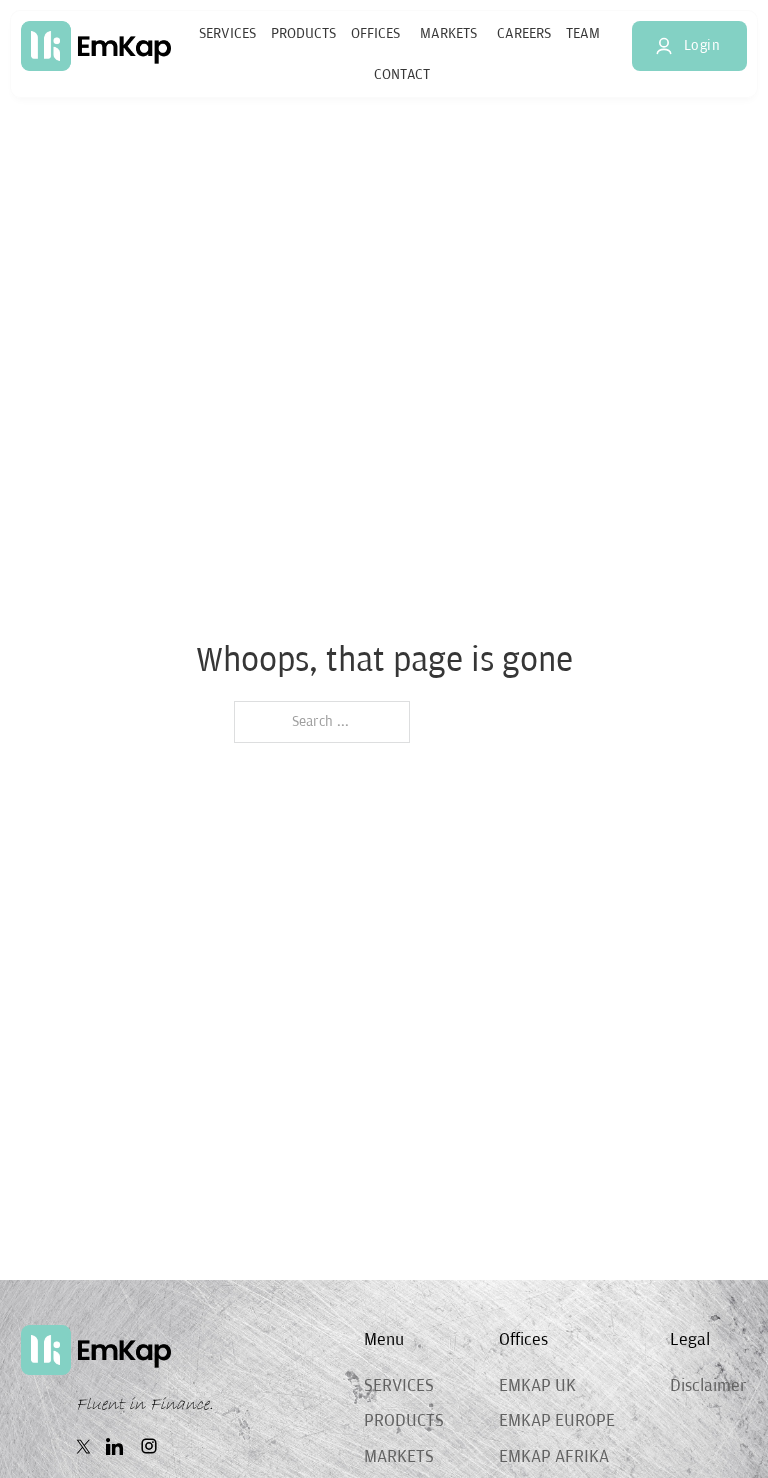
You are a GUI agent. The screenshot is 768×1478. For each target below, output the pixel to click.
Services (227, 33)
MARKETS (399, 1457)
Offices (375, 33)
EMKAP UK (537, 1386)
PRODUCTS (404, 1421)
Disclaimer (708, 1386)
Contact (402, 74)
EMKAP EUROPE (557, 1421)
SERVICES (399, 1386)
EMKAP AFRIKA (554, 1457)
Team (583, 33)
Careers (524, 33)
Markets (448, 33)
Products (303, 33)
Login (702, 45)
